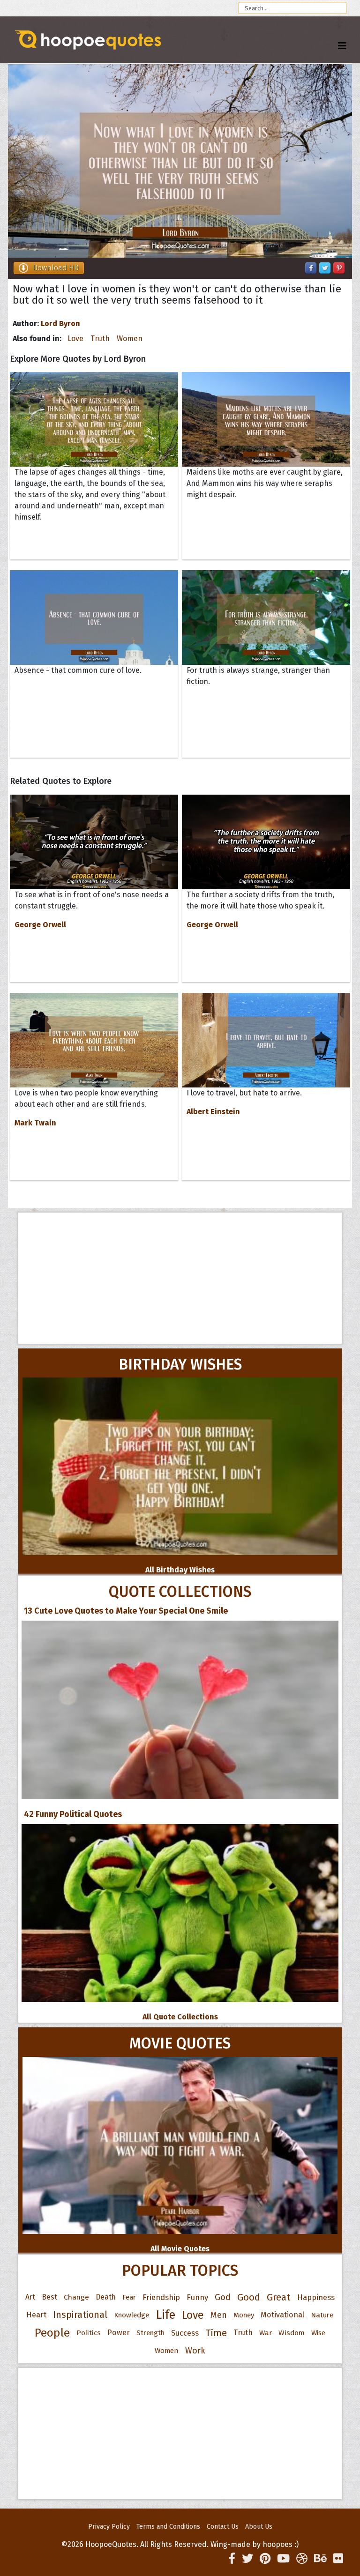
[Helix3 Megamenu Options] (342, 46)
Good (249, 2297)
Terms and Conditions (168, 2527)
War (266, 2333)
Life (165, 2315)
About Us (259, 2527)
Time (216, 2333)
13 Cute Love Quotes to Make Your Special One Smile (126, 1611)
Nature (322, 2315)
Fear (129, 2297)
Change (76, 2297)
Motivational (282, 2315)
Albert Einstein (213, 1112)
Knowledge (131, 2315)
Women (130, 339)
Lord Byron (60, 324)
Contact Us (223, 2527)
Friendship (161, 2297)
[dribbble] (302, 2559)
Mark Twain (35, 1123)
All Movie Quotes (180, 2249)
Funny (197, 2297)
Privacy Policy (109, 2527)
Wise (318, 2333)
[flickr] (338, 2559)
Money (244, 2315)
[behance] (320, 2559)
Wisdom (292, 2333)
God (223, 2297)
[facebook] (232, 2559)
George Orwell (40, 925)
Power (119, 2333)
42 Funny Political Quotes (73, 1814)
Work (195, 2351)
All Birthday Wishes (180, 1570)
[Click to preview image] (180, 161)
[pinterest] (265, 2559)
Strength (150, 2333)
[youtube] (283, 2559)
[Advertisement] (180, 1278)
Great (279, 2297)
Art (30, 2297)
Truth (100, 339)
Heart (36, 2315)
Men (219, 2315)
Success (185, 2333)
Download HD (56, 268)
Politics (89, 2333)
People (52, 2333)
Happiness (316, 2297)
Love (75, 339)
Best (49, 2297)
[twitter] (247, 2559)
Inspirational (80, 2315)
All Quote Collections (180, 2017)
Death (106, 2297)
